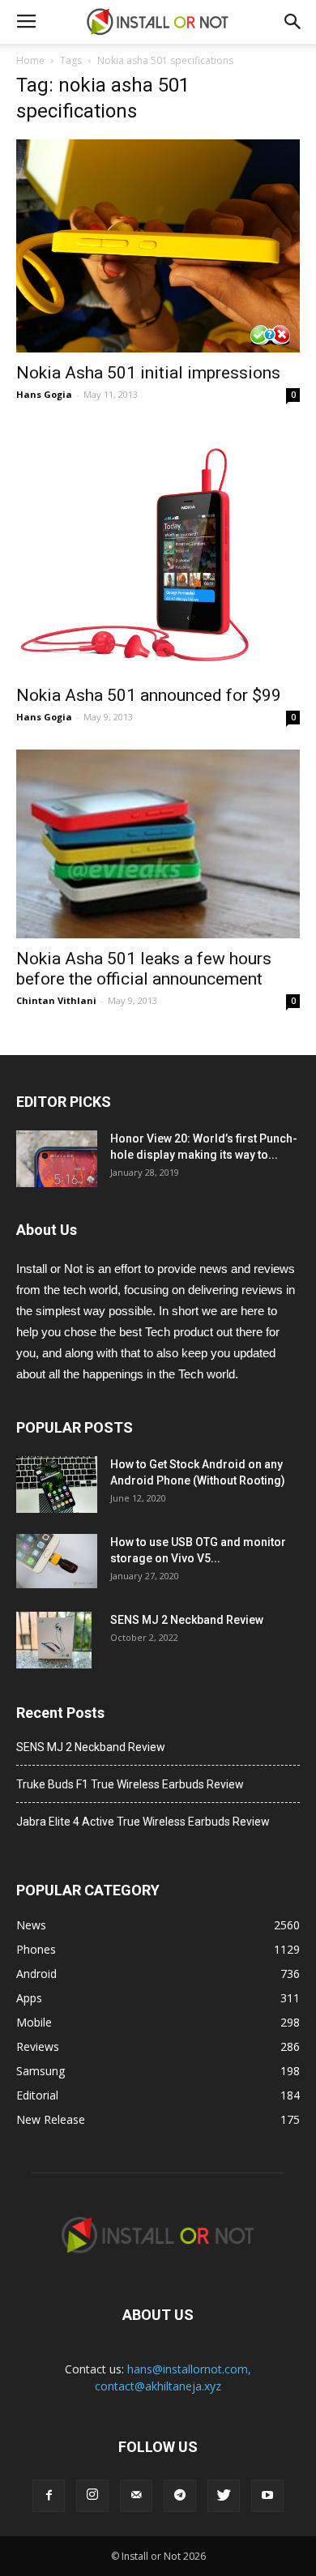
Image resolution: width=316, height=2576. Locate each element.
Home (30, 60)
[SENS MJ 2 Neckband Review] (54, 1640)
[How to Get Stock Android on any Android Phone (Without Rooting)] (57, 1485)
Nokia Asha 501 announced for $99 (149, 695)
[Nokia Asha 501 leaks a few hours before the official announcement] (158, 844)
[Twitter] (224, 2496)
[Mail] (136, 2496)
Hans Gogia (44, 394)
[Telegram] (180, 2496)
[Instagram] (92, 2496)
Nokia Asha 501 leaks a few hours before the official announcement (144, 969)
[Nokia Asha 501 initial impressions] (158, 246)
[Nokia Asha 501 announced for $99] (158, 551)
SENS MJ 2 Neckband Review (187, 1620)
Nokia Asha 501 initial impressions (148, 373)
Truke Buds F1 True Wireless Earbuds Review (130, 1784)
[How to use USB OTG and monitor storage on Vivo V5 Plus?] (57, 1561)
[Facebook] (49, 2496)
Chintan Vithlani (56, 1000)
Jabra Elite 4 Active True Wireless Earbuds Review (143, 1822)
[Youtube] (267, 2496)
